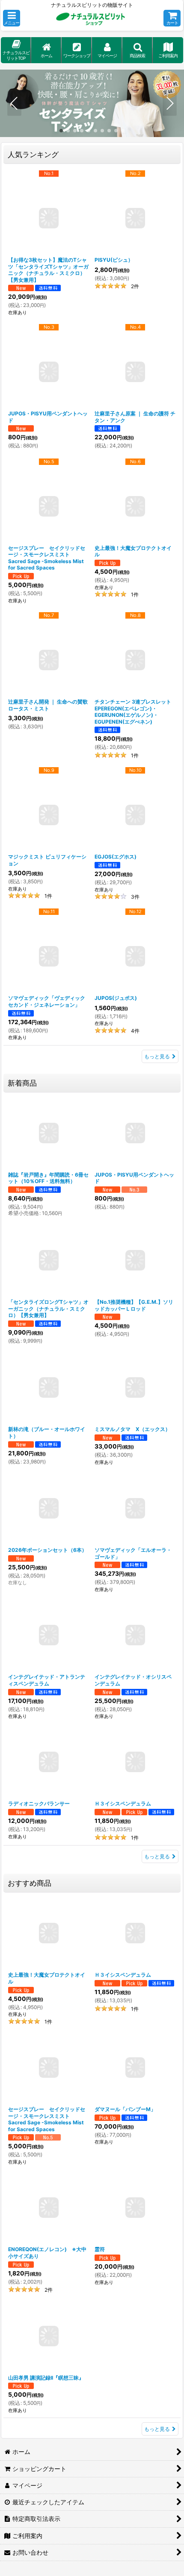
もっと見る (157, 1056)
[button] (12, 18)
